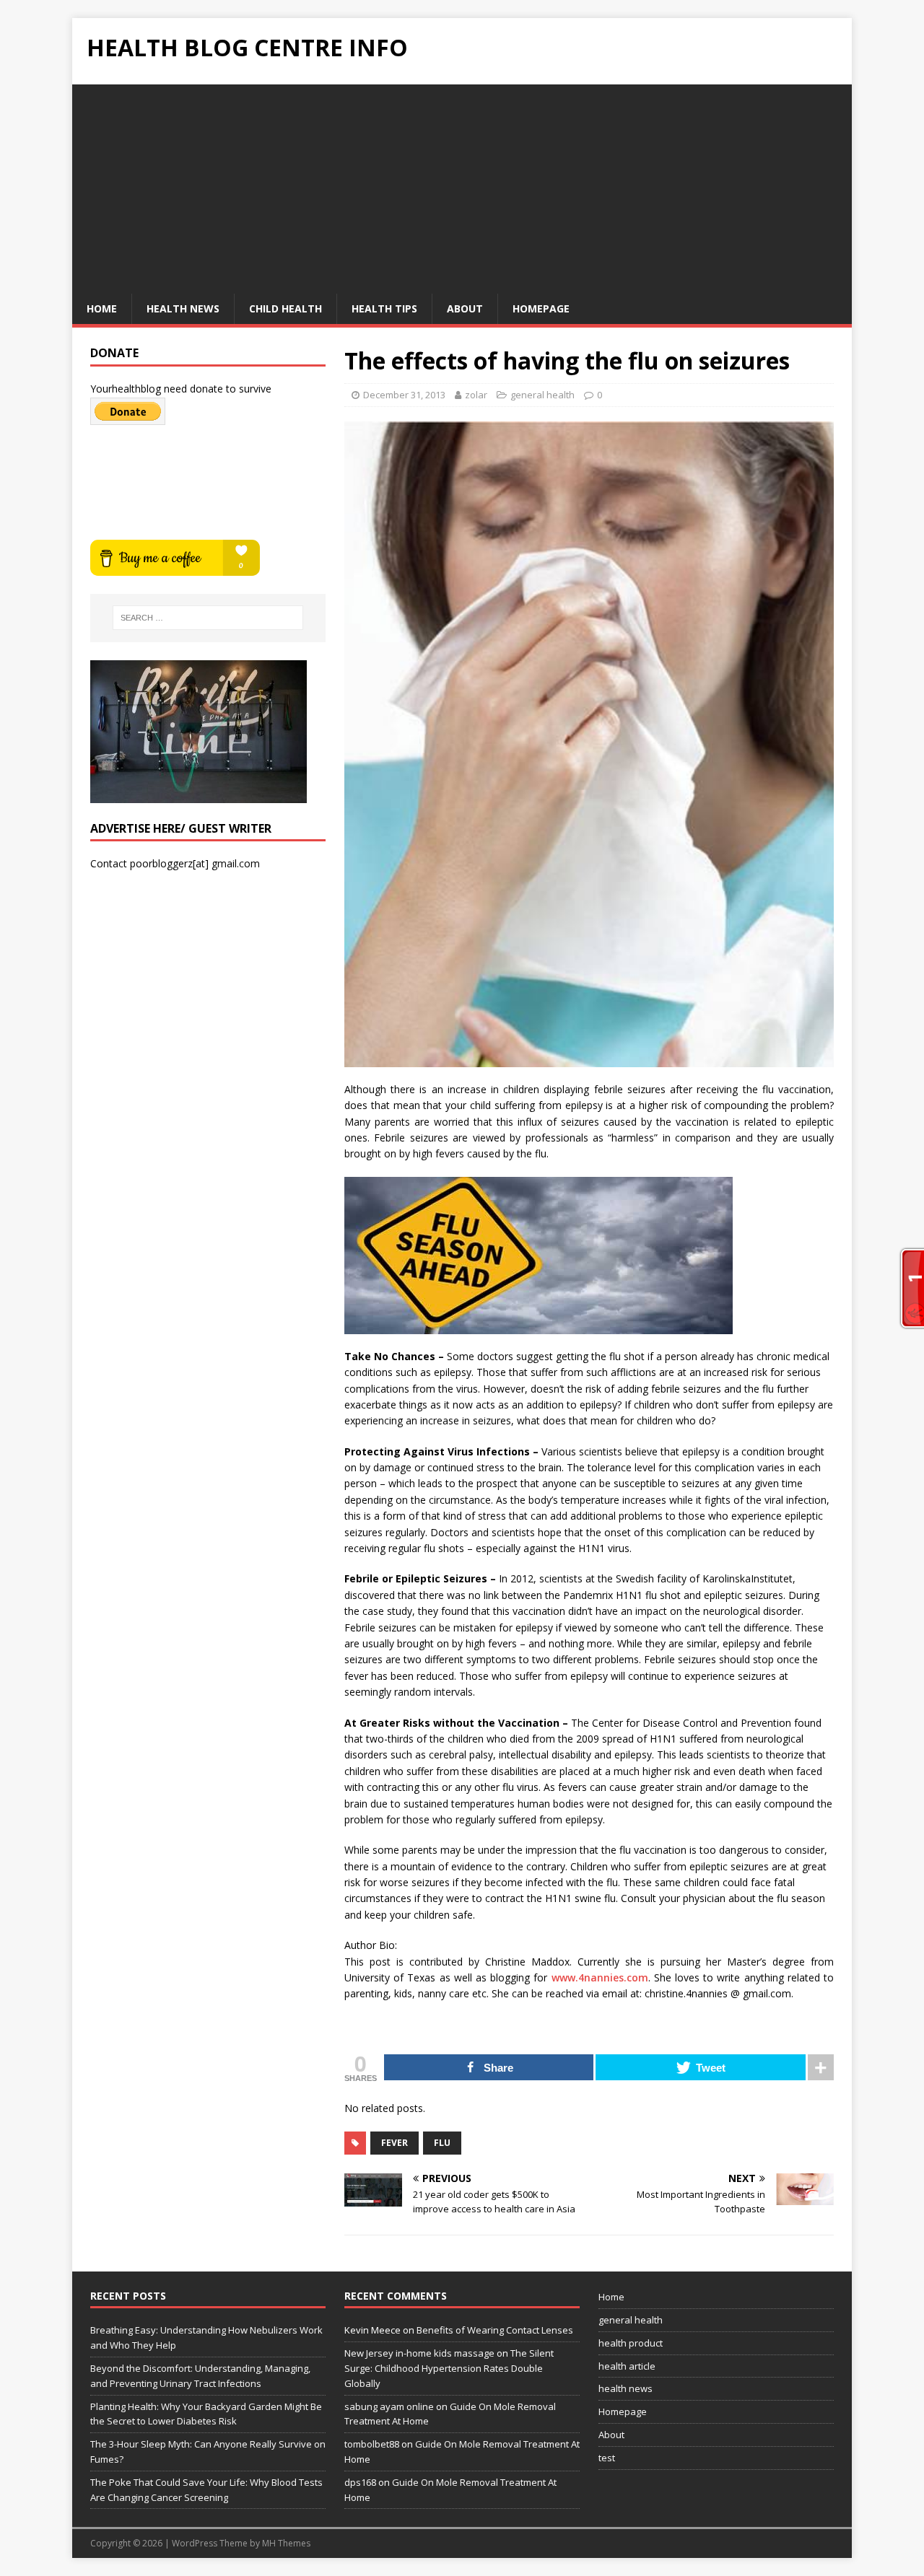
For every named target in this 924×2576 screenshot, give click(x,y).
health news (183, 308)
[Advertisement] (462, 185)
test (607, 2458)
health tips (384, 308)
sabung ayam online (389, 2406)
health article (627, 2366)
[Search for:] (208, 618)
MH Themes (286, 2543)
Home (102, 308)
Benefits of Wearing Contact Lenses (495, 2330)
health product (631, 2343)
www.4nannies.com (600, 1977)
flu (442, 2143)
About (465, 308)
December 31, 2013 (404, 395)
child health (286, 308)
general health (542, 395)
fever (395, 2143)
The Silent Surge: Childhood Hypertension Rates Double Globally (449, 2368)
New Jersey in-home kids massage (419, 2353)
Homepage (541, 308)
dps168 (360, 2482)
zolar (476, 395)
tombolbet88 (372, 2444)
